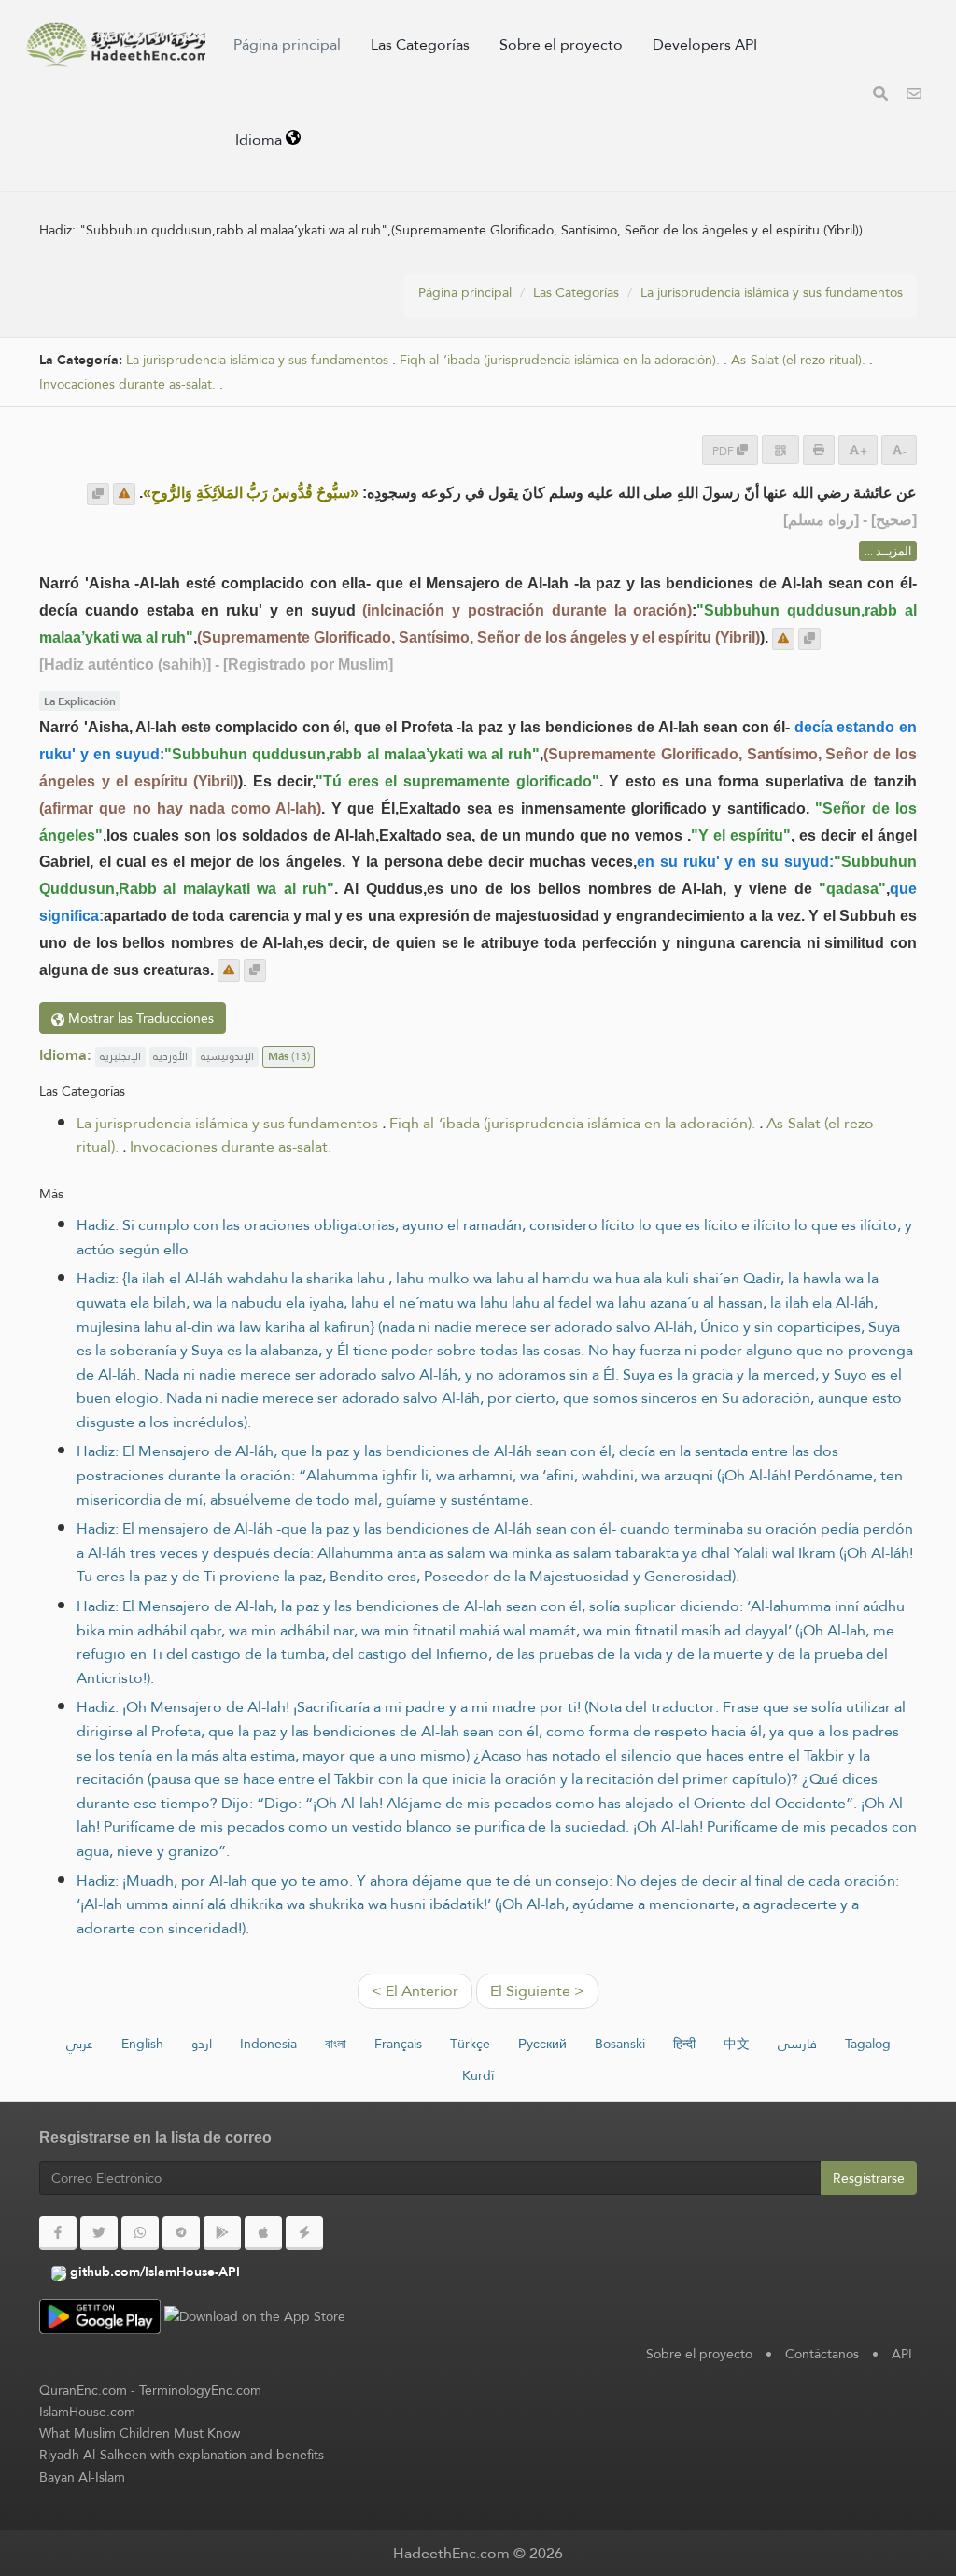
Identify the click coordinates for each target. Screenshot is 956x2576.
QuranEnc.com (83, 2390)
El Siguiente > (537, 1991)
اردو (202, 2044)
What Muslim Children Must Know (140, 2433)
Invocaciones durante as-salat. (127, 384)
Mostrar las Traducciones (139, 1018)
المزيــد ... (888, 551)
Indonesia (268, 2044)
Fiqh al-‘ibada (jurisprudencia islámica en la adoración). (560, 360)
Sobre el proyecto (561, 44)
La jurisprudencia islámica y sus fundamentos (772, 292)
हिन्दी (684, 2044)
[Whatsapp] (140, 2233)
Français (398, 2044)
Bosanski (620, 2044)
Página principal (287, 44)
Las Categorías (420, 44)
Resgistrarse (869, 2178)
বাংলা (336, 2044)
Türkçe (470, 2044)
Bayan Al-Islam (82, 2477)
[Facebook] (58, 2233)
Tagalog (868, 2044)
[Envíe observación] (124, 494)
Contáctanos (822, 2354)
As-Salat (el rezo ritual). (798, 360)
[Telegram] (181, 2233)
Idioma (260, 140)
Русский (542, 2044)
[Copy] (98, 494)
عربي (80, 2044)
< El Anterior (415, 1991)
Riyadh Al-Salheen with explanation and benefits (182, 2455)
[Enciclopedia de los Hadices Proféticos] (115, 45)
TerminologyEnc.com (200, 2390)
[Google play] (222, 2233)
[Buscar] (880, 96)
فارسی (797, 2044)
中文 (737, 2044)
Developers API (705, 44)
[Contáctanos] (914, 96)
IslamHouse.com (87, 2412)
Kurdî (478, 2075)
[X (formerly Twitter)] (99, 2233)
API (902, 2354)
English (142, 2044)
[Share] (780, 450)
